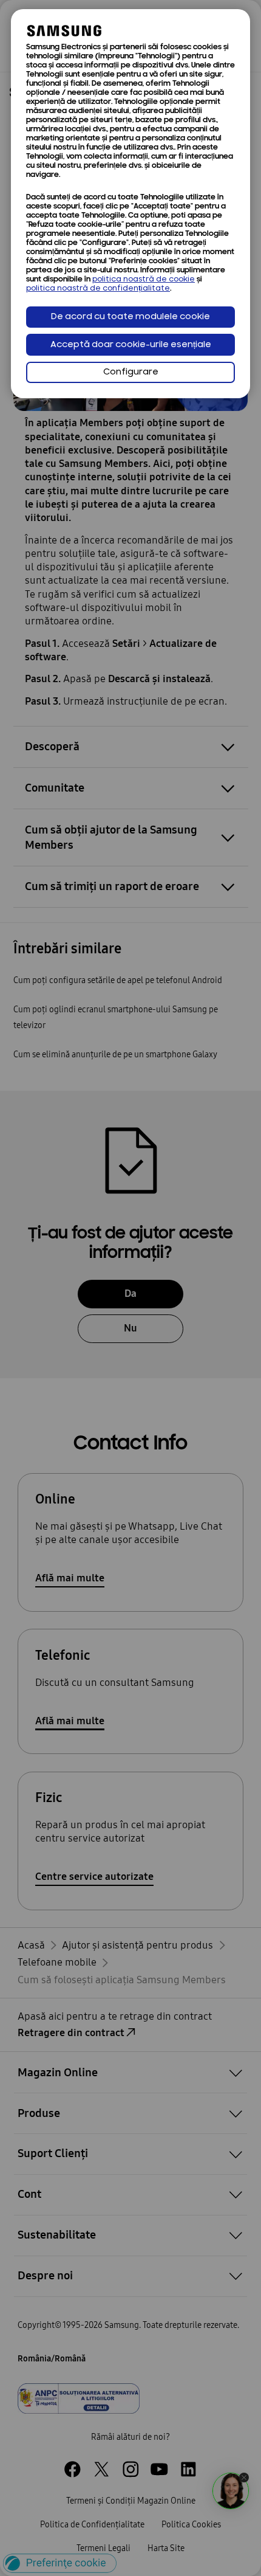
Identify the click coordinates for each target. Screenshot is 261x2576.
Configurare (131, 372)
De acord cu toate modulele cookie (130, 317)
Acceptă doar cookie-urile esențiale (131, 345)
